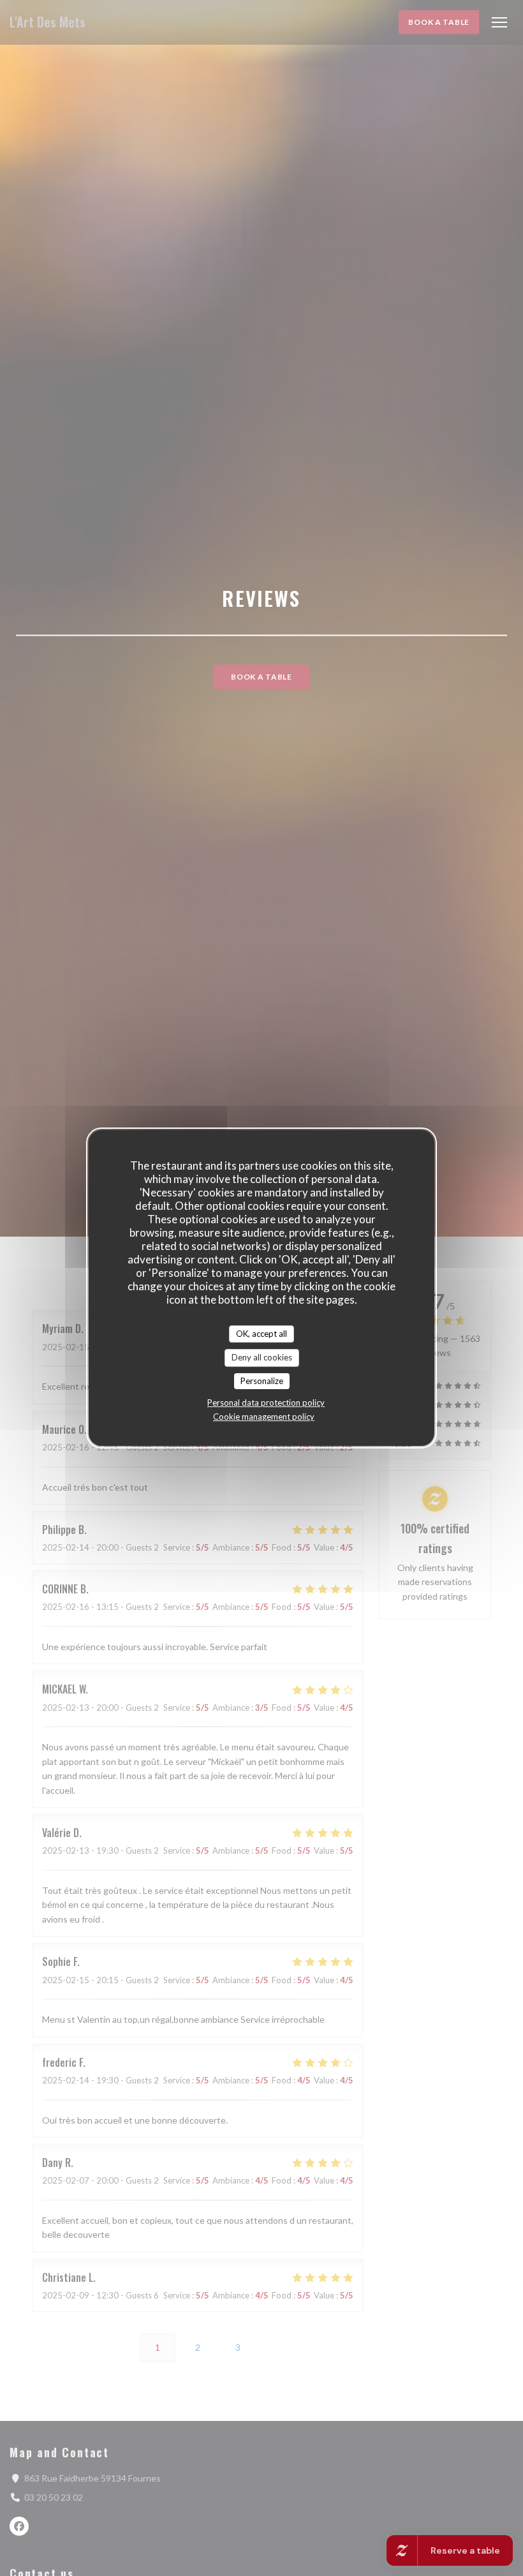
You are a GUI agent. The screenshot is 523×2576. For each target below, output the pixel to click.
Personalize (262, 1381)
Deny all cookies (262, 1357)
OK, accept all (261, 1334)
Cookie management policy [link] (264, 1417)
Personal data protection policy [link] (266, 1403)
